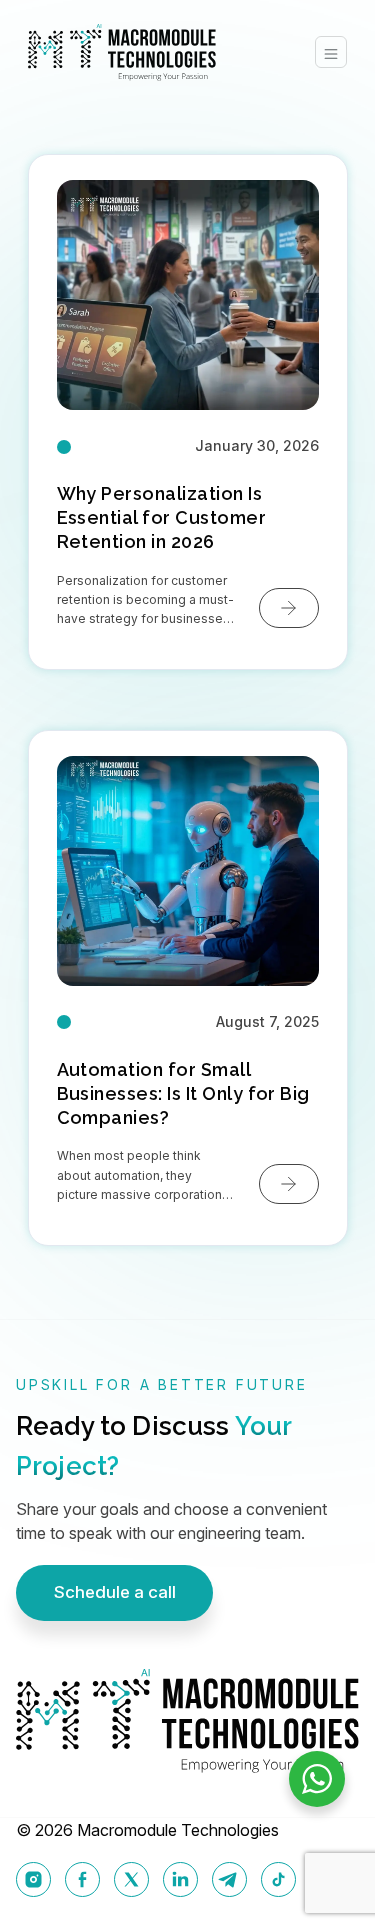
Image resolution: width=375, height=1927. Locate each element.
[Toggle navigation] (331, 52)
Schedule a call (115, 1592)
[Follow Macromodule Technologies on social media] (33, 1879)
